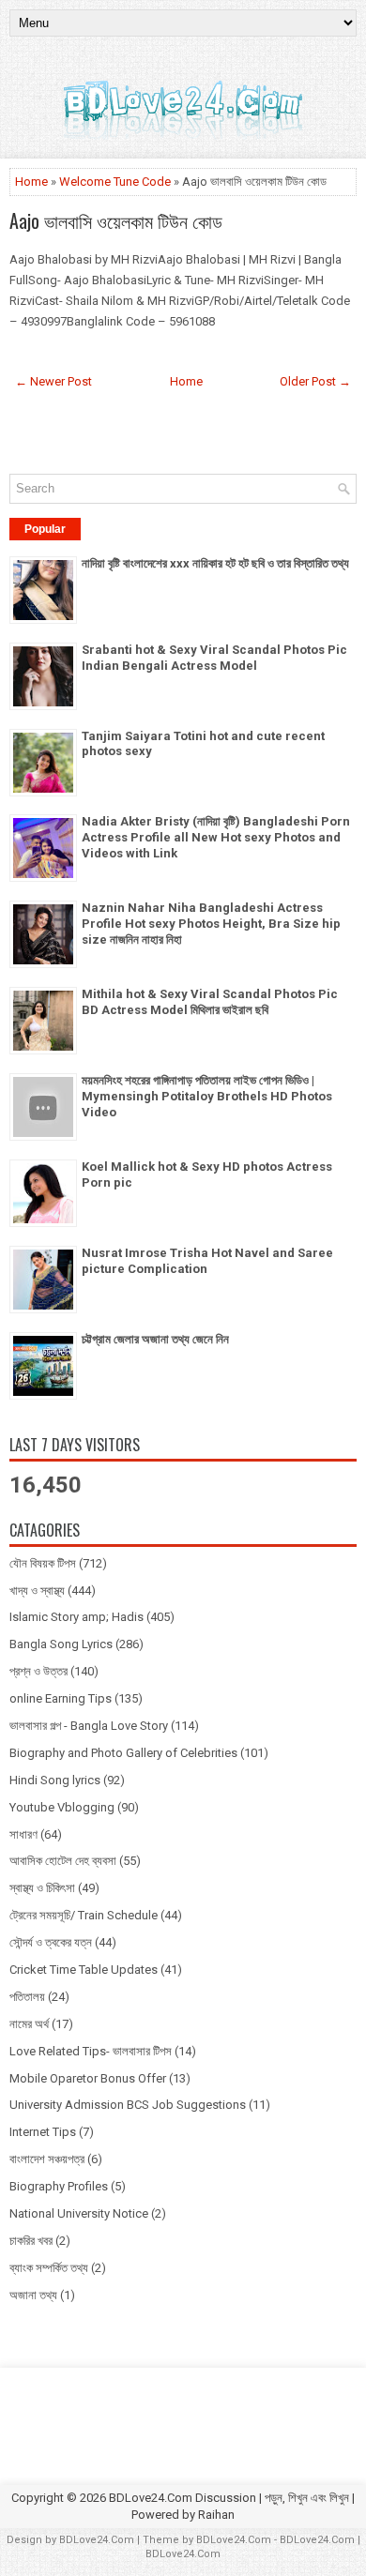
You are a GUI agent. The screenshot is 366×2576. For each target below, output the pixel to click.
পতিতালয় (27, 1997)
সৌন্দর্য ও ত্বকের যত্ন (51, 1942)
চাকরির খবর (31, 2241)
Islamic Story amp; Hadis (76, 1617)
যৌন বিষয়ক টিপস (43, 1563)
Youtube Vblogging (62, 1807)
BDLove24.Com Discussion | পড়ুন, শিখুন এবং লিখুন (229, 2498)
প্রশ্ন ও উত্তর (38, 1671)
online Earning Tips (61, 1698)
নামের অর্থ (29, 2024)
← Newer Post (53, 381)
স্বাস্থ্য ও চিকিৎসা (42, 1888)
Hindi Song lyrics (55, 1780)
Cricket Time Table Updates (84, 1970)
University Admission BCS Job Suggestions (128, 2105)
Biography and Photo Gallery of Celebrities (123, 1753)
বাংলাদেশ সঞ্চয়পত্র (47, 2159)
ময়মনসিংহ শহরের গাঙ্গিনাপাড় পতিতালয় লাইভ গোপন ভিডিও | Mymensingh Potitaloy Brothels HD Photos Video (207, 1096)
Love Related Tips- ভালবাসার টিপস (91, 2051)
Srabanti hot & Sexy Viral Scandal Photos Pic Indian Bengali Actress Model (214, 658)
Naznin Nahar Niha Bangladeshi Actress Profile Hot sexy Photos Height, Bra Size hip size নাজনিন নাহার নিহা (211, 924)
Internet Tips (43, 2132)
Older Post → (315, 381)
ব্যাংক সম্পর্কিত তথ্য (49, 2268)
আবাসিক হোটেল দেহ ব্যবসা (63, 1861)
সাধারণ (23, 1834)
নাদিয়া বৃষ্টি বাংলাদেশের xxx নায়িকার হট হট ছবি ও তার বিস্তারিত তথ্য (215, 563)
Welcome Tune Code (115, 182)
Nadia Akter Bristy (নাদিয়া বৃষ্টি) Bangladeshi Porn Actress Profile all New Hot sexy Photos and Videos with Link (216, 837)
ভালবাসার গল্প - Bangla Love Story (89, 1726)
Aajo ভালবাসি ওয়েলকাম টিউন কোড (116, 220)
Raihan (216, 2515)
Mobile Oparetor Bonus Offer (88, 2078)
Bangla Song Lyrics (61, 1644)
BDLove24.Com (97, 2540)
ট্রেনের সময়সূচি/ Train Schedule (84, 1915)
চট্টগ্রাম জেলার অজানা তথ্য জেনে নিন (155, 1339)
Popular (45, 529)
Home (31, 182)
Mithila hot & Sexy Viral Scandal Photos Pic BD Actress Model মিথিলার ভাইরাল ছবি (210, 1002)
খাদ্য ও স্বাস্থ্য (37, 1591)
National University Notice (79, 2213)
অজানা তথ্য (33, 2295)
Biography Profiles (59, 2186)
